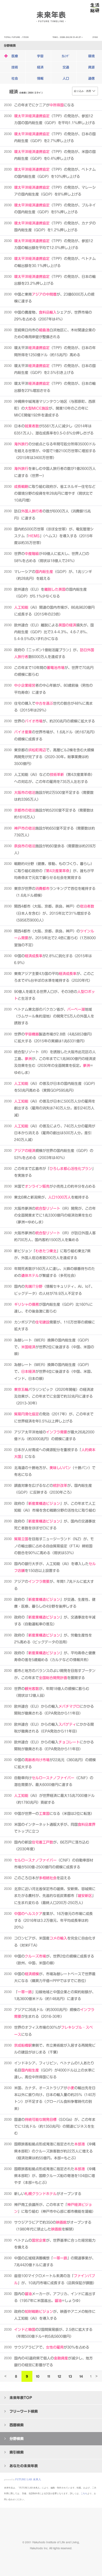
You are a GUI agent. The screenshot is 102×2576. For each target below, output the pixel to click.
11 (49, 2376)
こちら (84, 2494)
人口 (66, 78)
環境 (91, 56)
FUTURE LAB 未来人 (28, 2479)
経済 (40, 67)
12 (59, 2376)
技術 (15, 67)
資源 (91, 67)
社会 (15, 78)
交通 (66, 67)
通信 (91, 78)
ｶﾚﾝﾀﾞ (66, 56)
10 (38, 2376)
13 (70, 2376)
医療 (15, 56)
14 (81, 2376)
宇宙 (40, 56)
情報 (40, 78)
